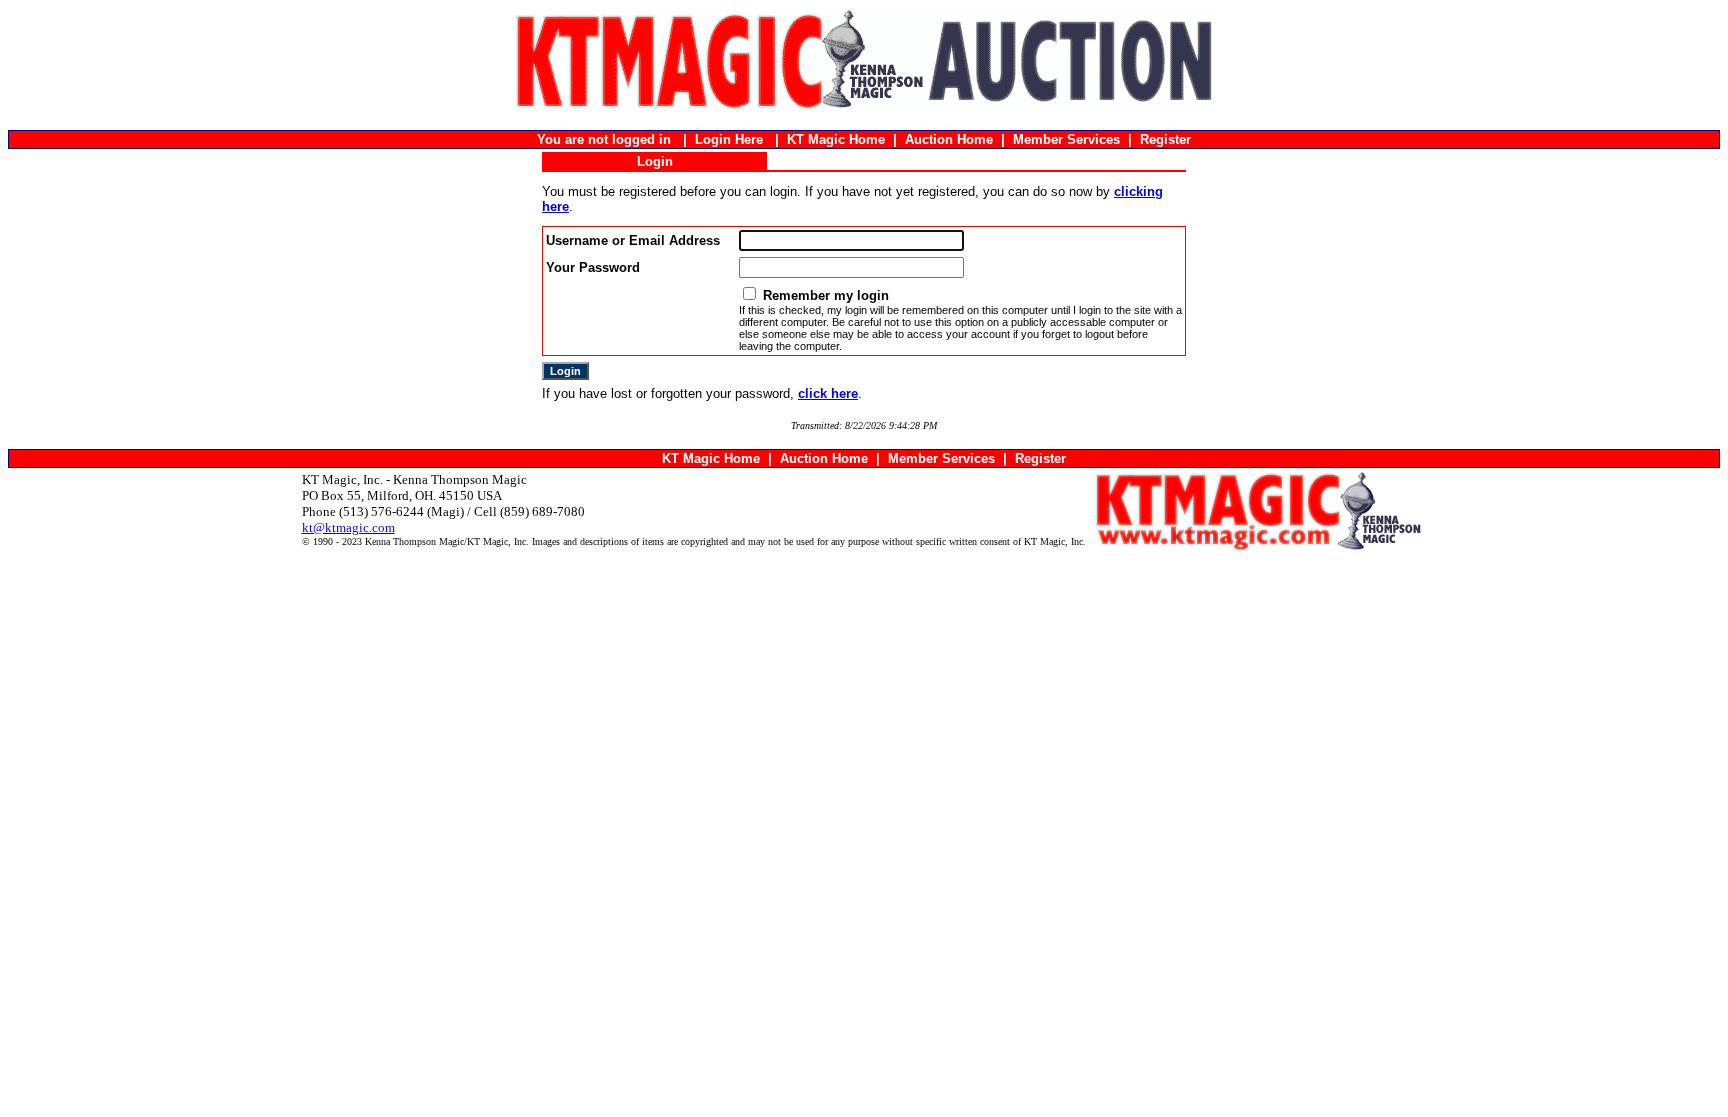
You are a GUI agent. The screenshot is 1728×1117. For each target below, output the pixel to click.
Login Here (729, 139)
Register (1165, 139)
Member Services (1066, 139)
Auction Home (949, 139)
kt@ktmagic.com (348, 527)
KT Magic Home (836, 139)
